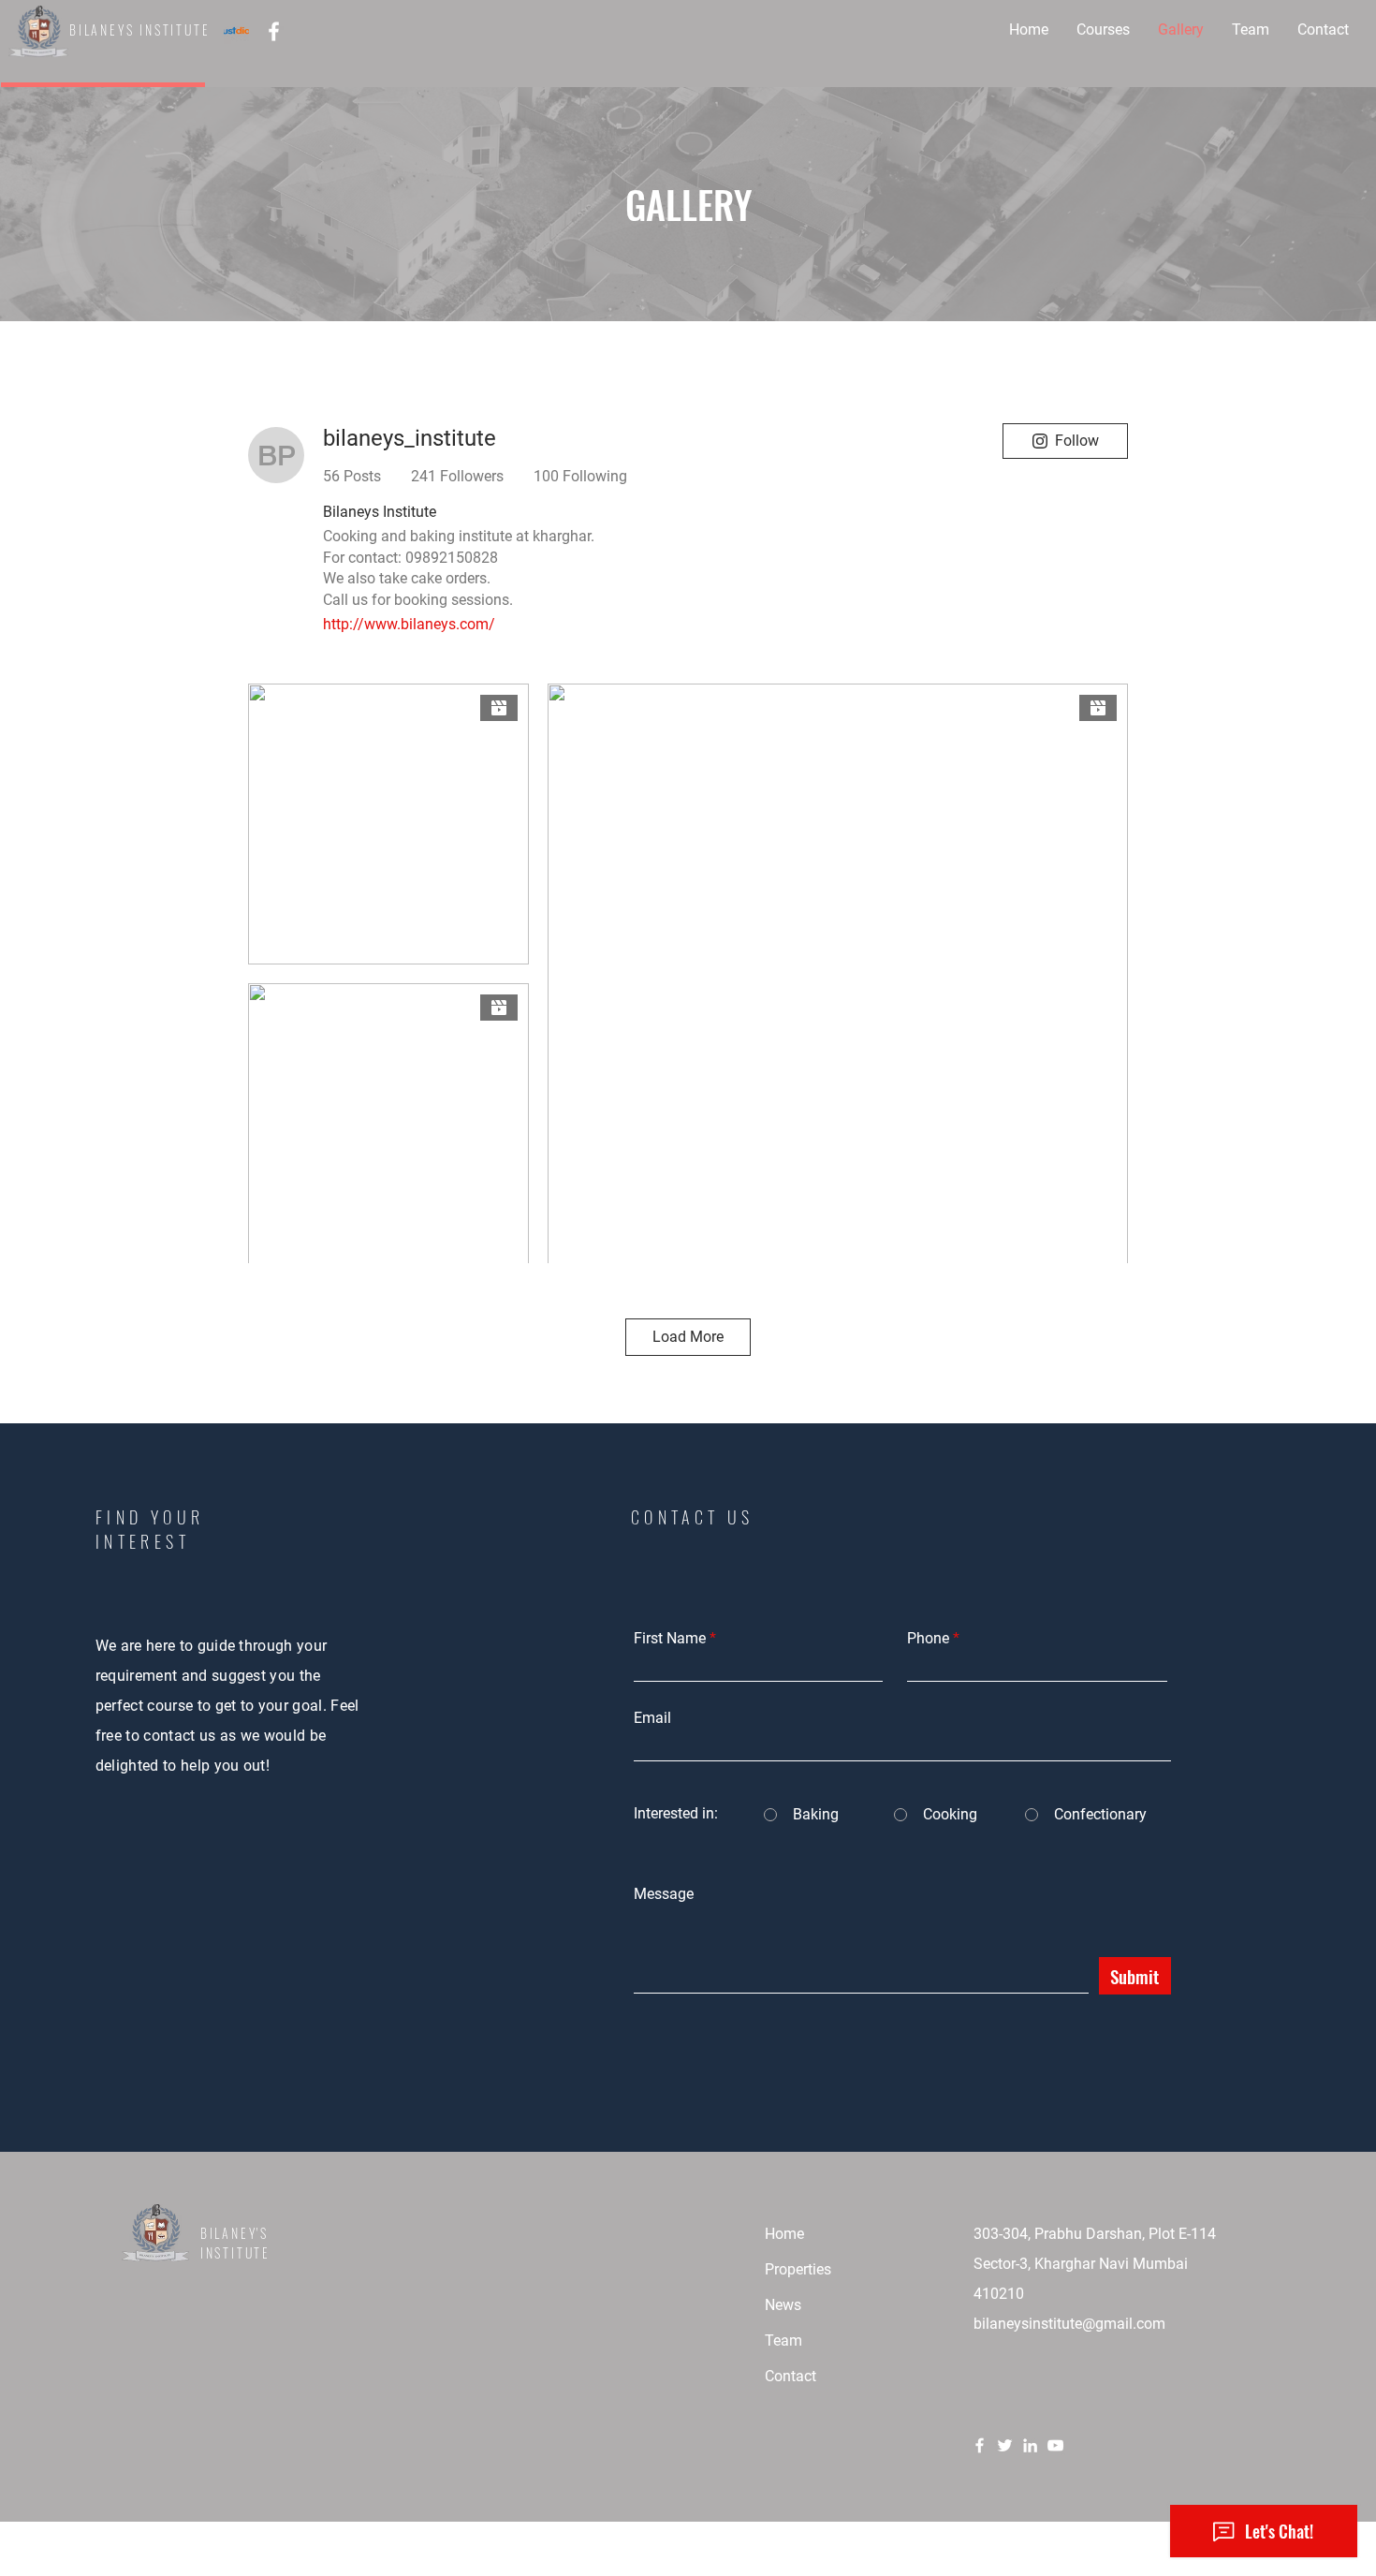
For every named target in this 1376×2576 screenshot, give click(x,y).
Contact (790, 2376)
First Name (670, 1639)
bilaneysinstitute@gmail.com (1069, 2324)
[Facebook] (274, 31)
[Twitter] (1005, 2445)
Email (652, 1718)
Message (664, 1894)
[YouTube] (1055, 2445)
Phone (928, 1639)
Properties (798, 2269)
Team (783, 2340)
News (783, 2305)
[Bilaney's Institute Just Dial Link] (236, 31)
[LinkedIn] (1030, 2445)
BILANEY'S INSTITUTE (235, 2243)
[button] (1103, 30)
